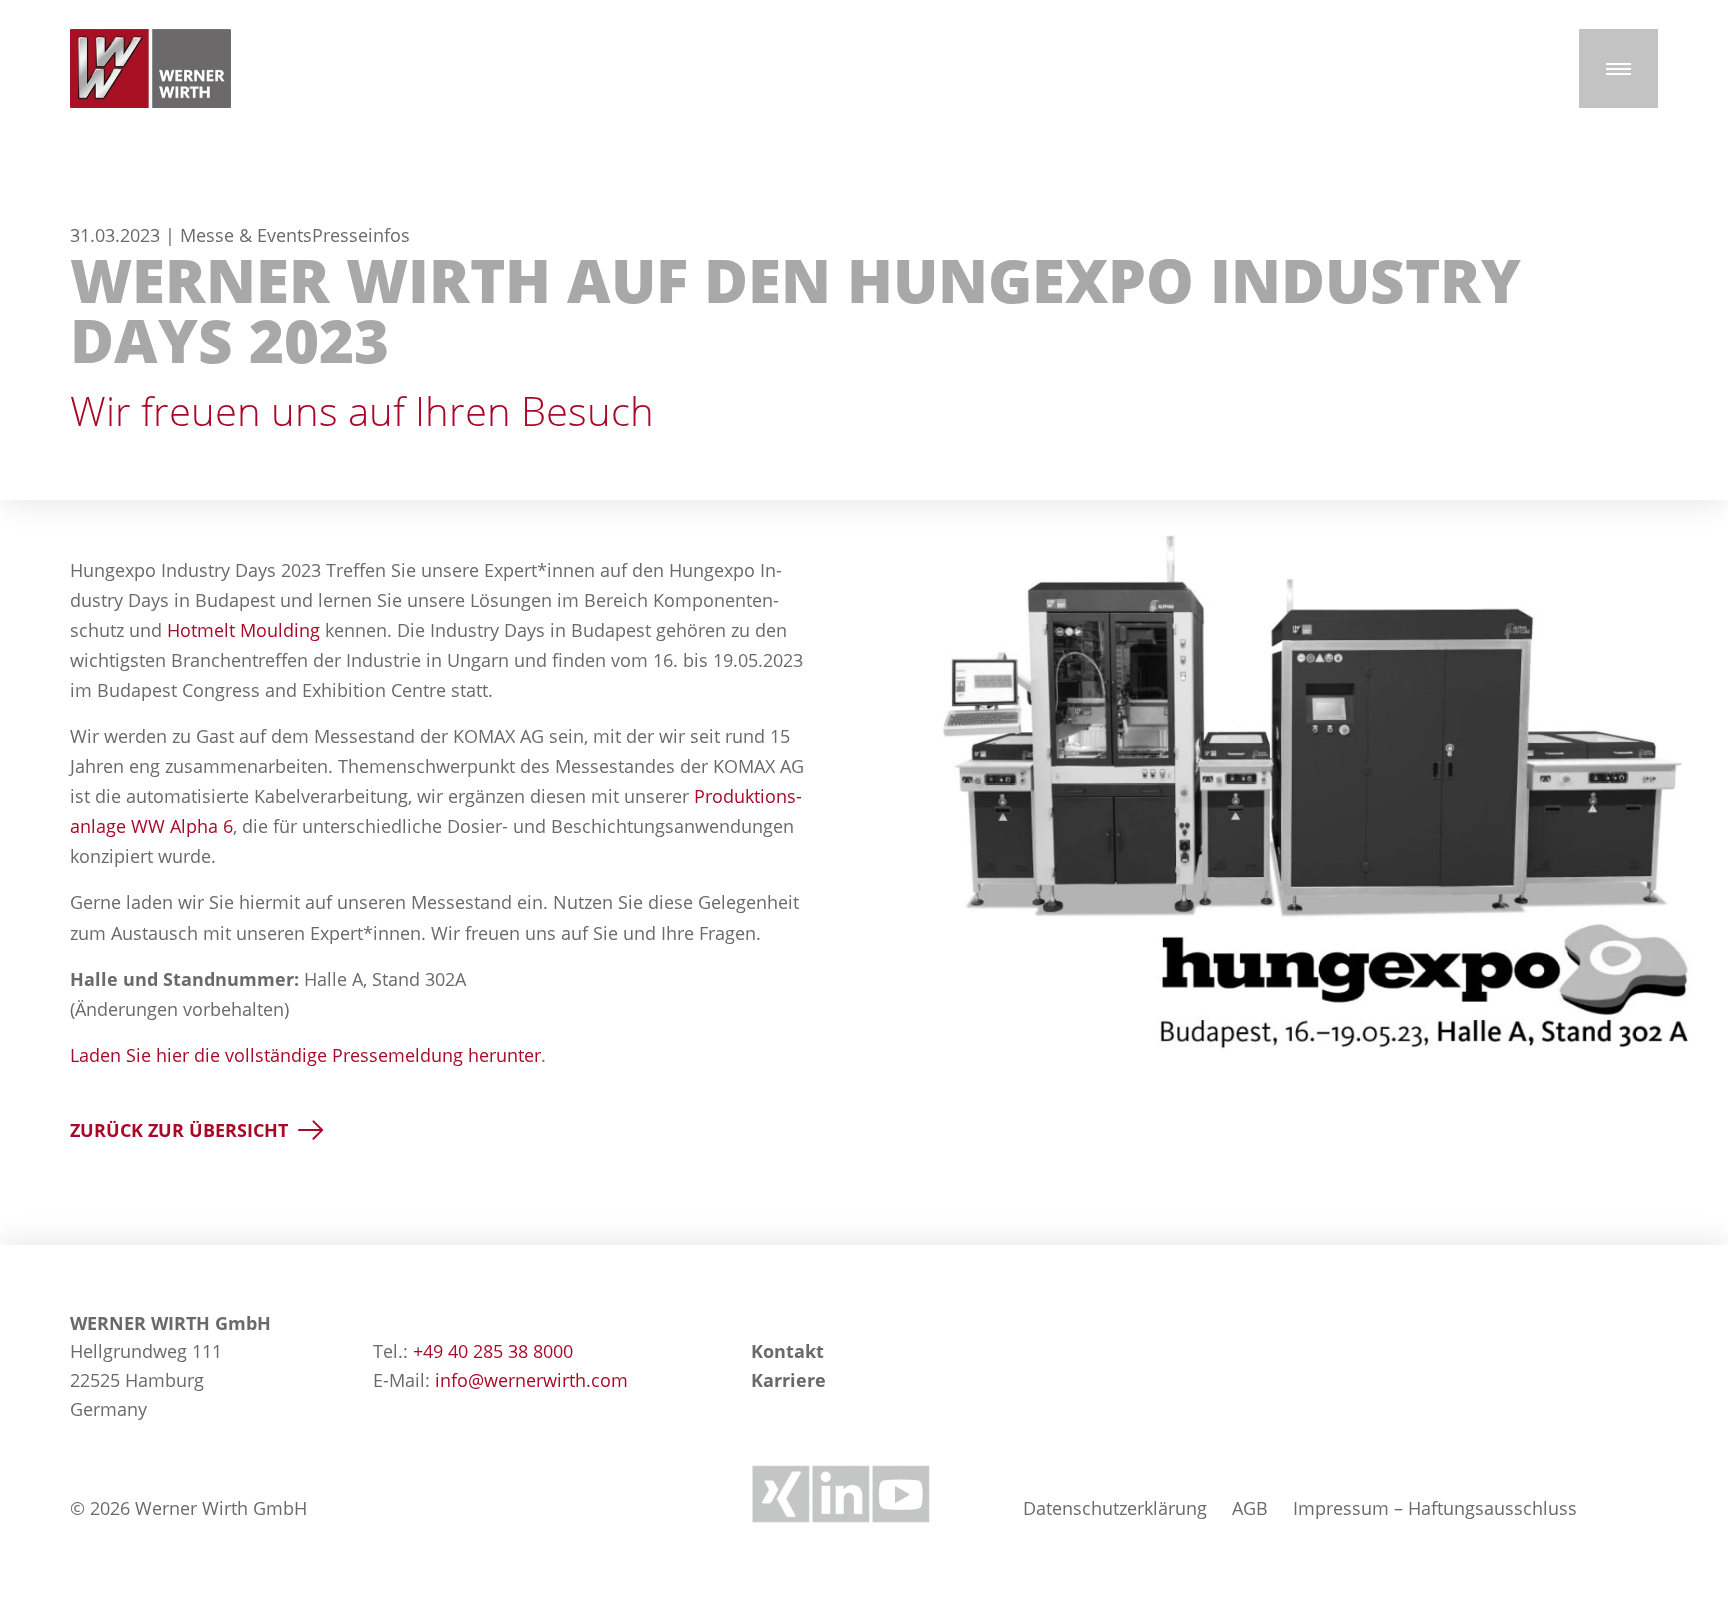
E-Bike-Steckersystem (150, 514)
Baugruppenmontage (824, 514)
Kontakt (787, 1351)
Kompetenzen (1469, 514)
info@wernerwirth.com (531, 1380)
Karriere (788, 1380)
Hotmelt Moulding (243, 630)
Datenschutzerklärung (1115, 1508)
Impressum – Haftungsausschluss (1435, 1508)
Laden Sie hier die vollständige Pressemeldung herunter (305, 1055)
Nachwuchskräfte (1145, 514)
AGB (1250, 1508)
